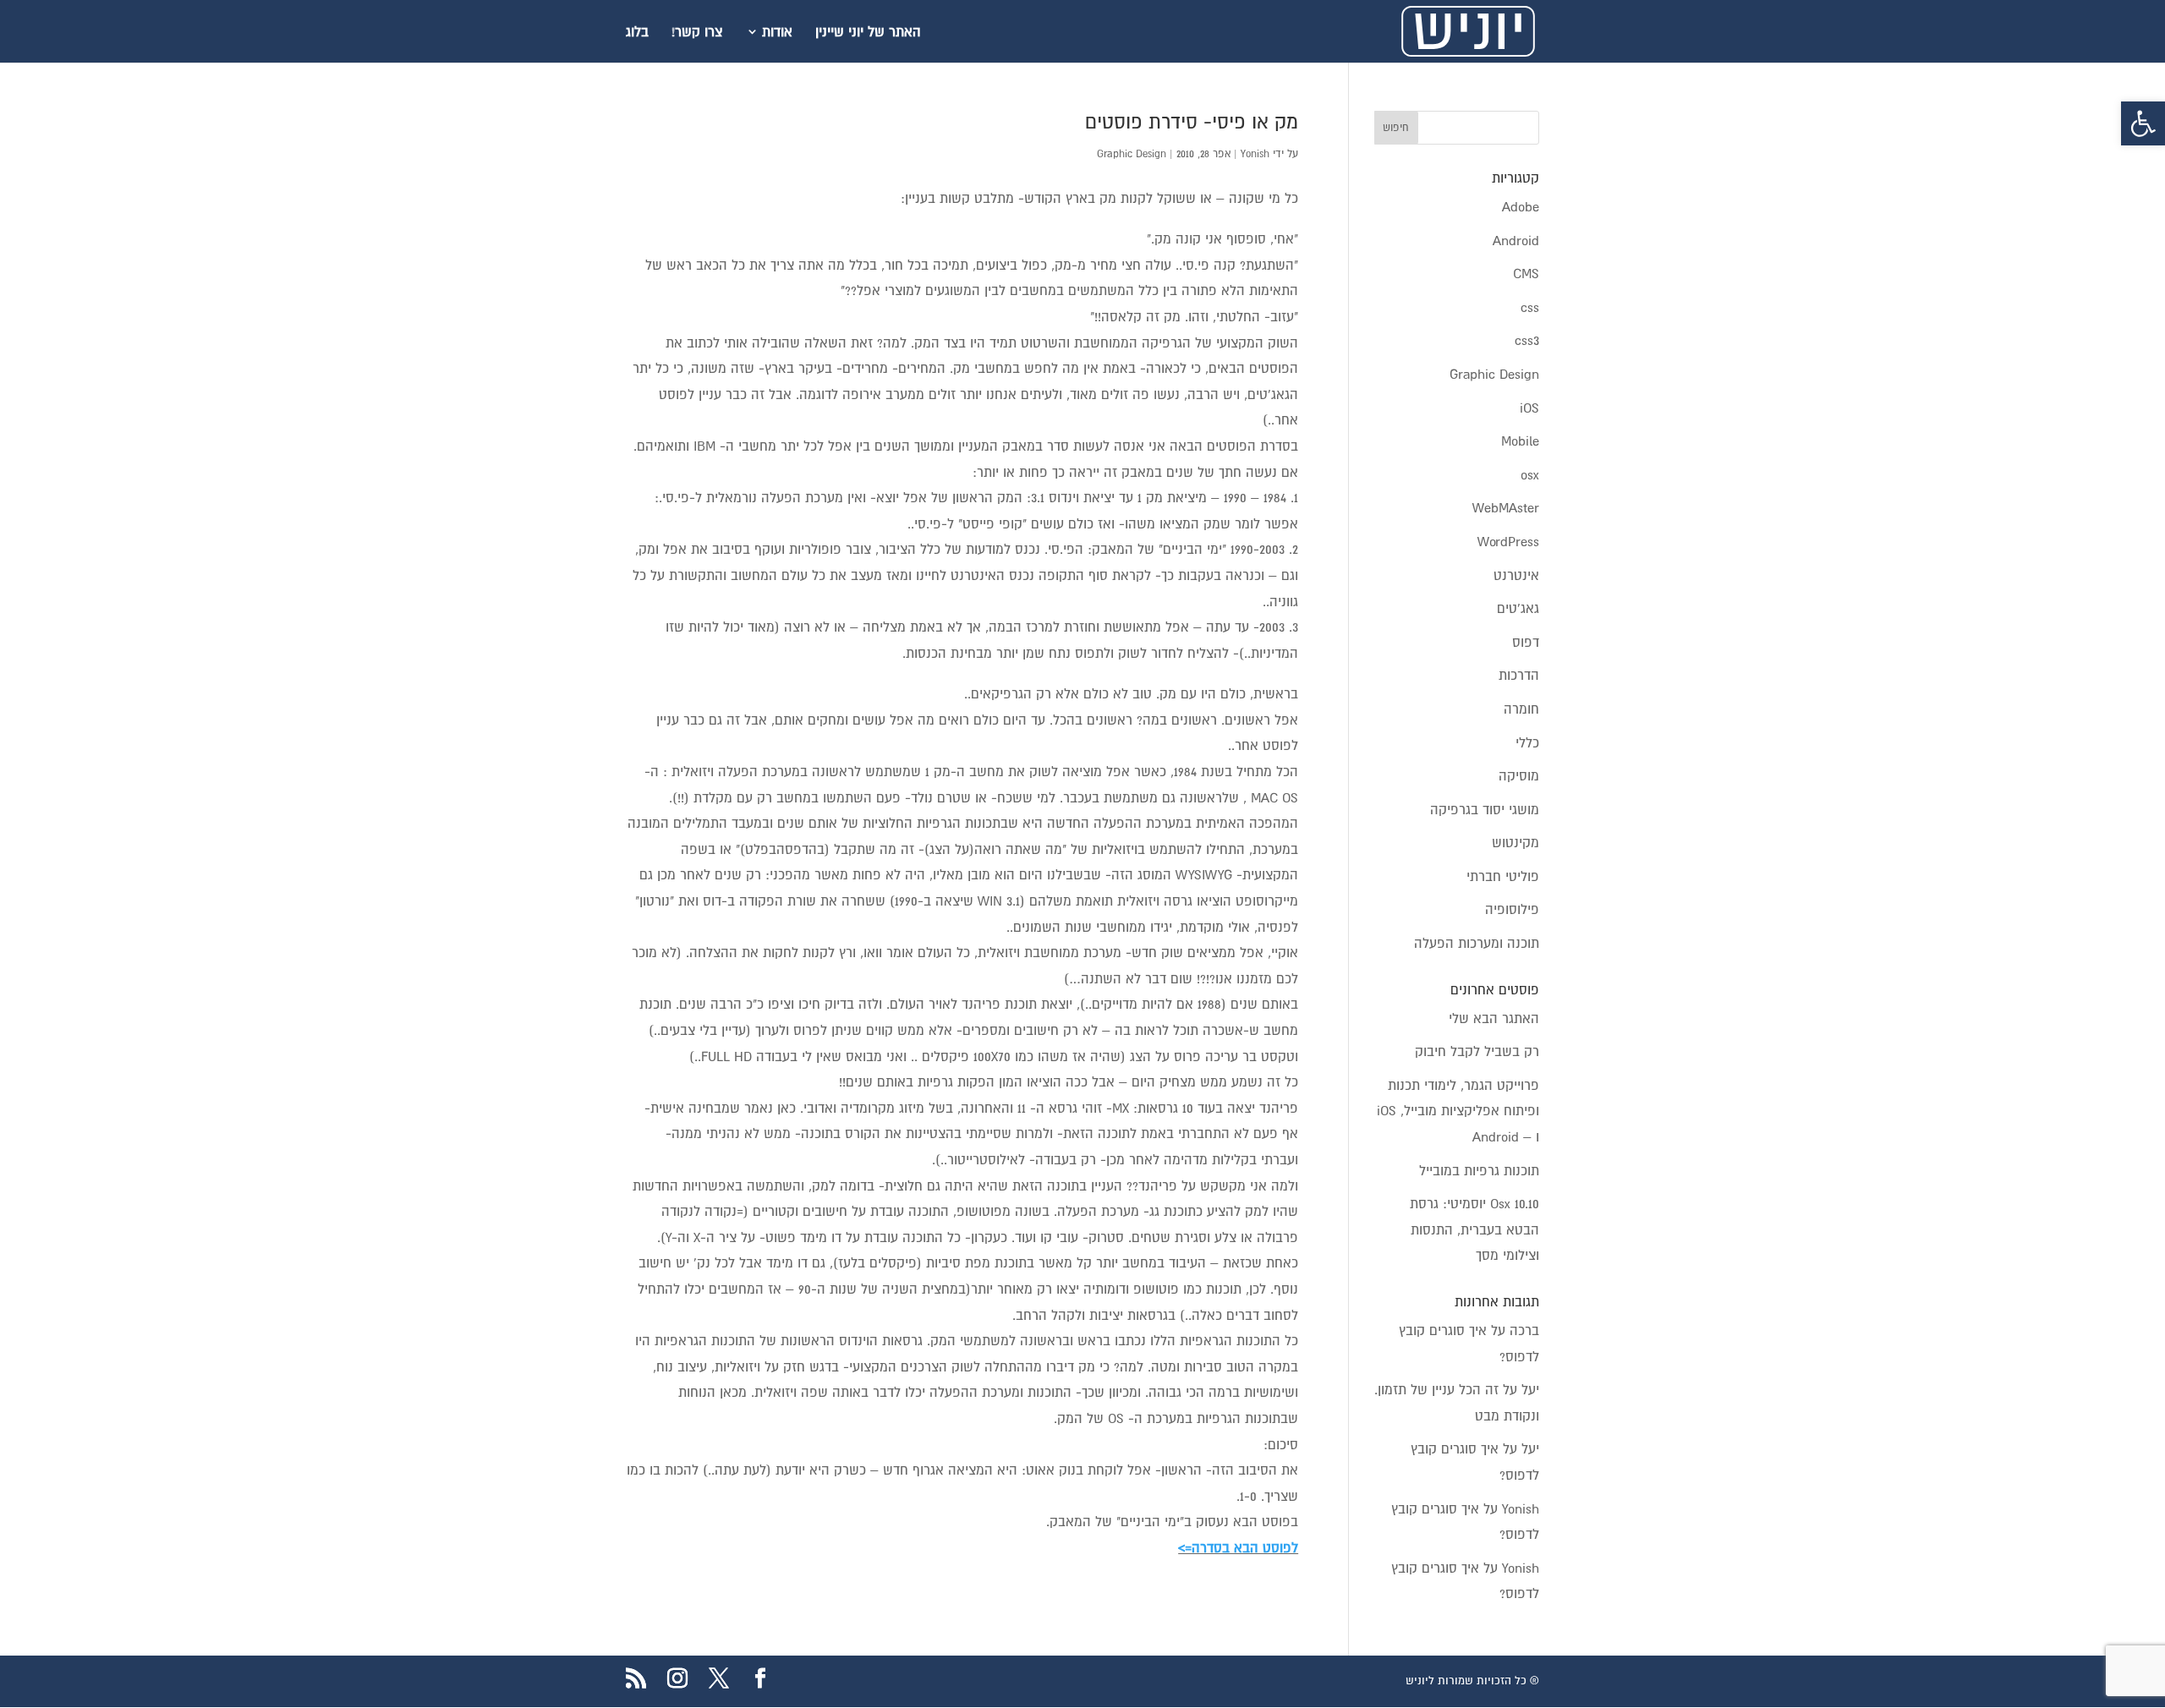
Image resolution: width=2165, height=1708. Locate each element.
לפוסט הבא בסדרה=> (1238, 1547)
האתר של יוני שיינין (868, 32)
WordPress (1508, 541)
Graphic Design (1132, 154)
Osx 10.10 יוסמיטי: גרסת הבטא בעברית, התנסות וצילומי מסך (1474, 1229)
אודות (777, 32)
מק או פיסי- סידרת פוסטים (1192, 122)
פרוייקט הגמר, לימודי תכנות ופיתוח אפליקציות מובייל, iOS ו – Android (1458, 1111)
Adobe (1521, 206)
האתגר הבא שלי (1494, 1018)
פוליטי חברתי (1503, 876)
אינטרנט (1516, 575)
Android (1516, 240)
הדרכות (1519, 675)
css (1530, 307)
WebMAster (1506, 507)
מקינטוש (1515, 842)
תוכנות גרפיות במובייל (1479, 1170)
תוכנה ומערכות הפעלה (1477, 943)
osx (1530, 474)
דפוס (1526, 642)
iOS (1529, 408)
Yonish (1255, 154)
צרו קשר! (697, 32)
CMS (1526, 273)
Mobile (1520, 441)
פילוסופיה (1512, 909)
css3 (1527, 340)
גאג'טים (1518, 608)
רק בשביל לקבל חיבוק (1477, 1051)
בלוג (637, 32)
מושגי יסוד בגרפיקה (1485, 809)
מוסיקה (1519, 775)
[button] (2143, 123)
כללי (1527, 742)
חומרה (1521, 709)
